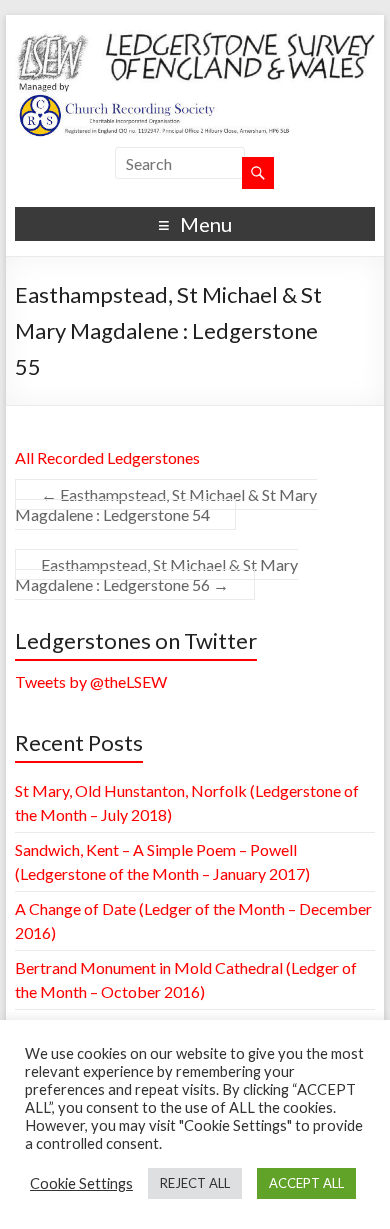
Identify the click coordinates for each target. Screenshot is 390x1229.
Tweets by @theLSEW (91, 681)
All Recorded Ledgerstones (107, 457)
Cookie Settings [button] (81, 1183)
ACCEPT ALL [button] (306, 1183)
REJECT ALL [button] (195, 1183)
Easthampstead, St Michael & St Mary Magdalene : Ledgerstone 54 (166, 504)
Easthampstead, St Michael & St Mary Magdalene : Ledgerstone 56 (156, 574)
